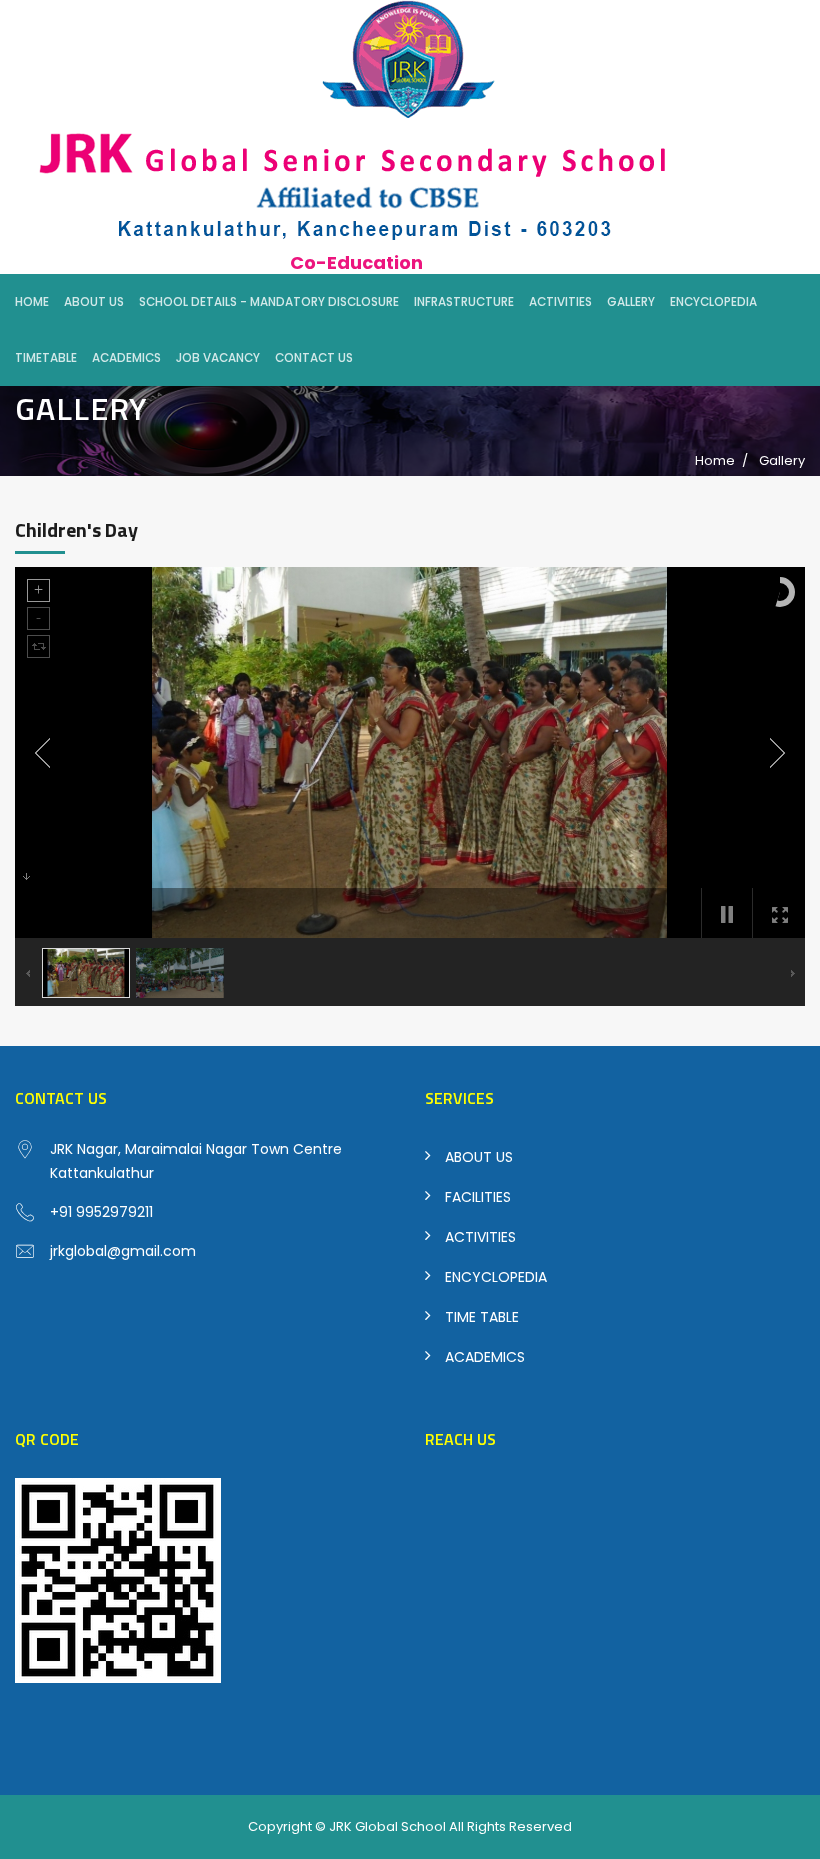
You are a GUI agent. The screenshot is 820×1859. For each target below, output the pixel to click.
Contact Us (314, 358)
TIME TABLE (482, 1317)
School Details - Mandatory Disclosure (269, 302)
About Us (94, 302)
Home (32, 302)
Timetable (46, 358)
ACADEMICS (485, 1357)
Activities (560, 302)
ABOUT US (479, 1157)
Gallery (631, 302)
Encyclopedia (713, 302)
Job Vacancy (218, 358)
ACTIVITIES (480, 1237)
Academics (126, 358)
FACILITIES (478, 1197)
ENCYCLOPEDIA (496, 1277)
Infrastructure (464, 302)
